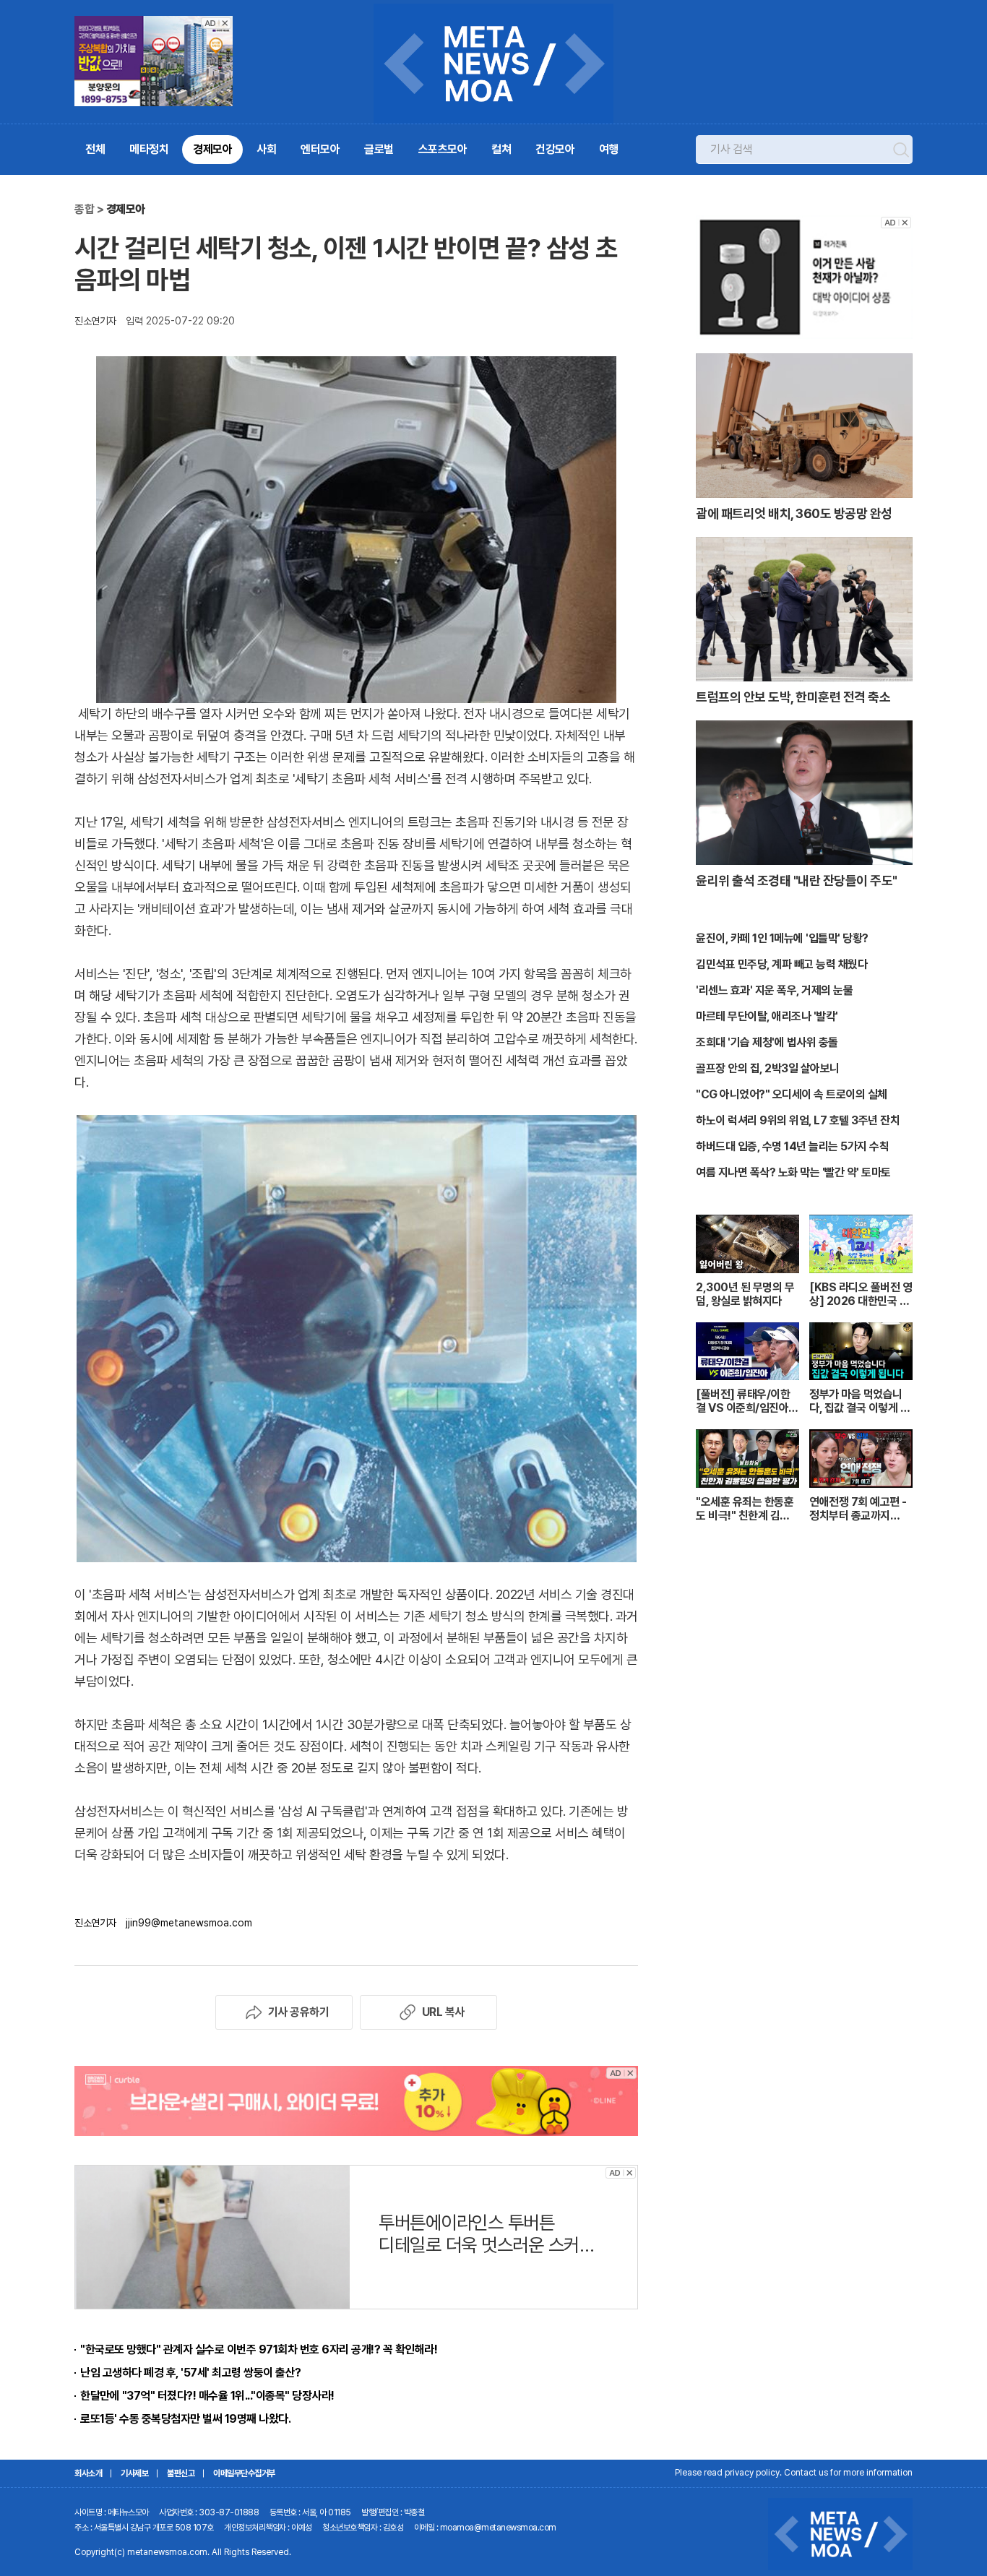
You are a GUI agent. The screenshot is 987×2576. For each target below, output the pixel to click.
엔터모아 (320, 149)
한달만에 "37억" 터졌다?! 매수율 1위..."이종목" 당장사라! (207, 2396)
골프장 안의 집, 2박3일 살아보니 (768, 1068)
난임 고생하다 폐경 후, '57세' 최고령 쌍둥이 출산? (191, 2373)
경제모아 (212, 149)
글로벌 (379, 149)
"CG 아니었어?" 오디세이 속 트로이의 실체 (792, 1094)
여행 (609, 149)
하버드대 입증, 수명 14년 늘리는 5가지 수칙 (792, 1146)
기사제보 (134, 2473)
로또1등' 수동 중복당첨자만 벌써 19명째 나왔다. (185, 2419)
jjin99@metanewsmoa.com (189, 1923)
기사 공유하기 (299, 2012)
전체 (95, 149)
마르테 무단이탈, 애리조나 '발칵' (767, 1016)
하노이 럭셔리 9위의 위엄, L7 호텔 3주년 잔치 (798, 1120)
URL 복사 (443, 2012)
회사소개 (88, 2473)
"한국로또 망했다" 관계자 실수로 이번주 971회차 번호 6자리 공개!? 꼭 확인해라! (259, 2349)
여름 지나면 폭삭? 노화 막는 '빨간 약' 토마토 (793, 1172)
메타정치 (149, 149)
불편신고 (181, 2473)
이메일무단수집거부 (244, 2473)
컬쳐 (501, 149)
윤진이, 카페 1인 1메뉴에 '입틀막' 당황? (782, 938)
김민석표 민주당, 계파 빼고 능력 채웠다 (781, 964)
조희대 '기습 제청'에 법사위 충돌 (767, 1042)
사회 (266, 149)
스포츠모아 (443, 149)
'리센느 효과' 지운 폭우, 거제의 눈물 (774, 990)
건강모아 (555, 149)
